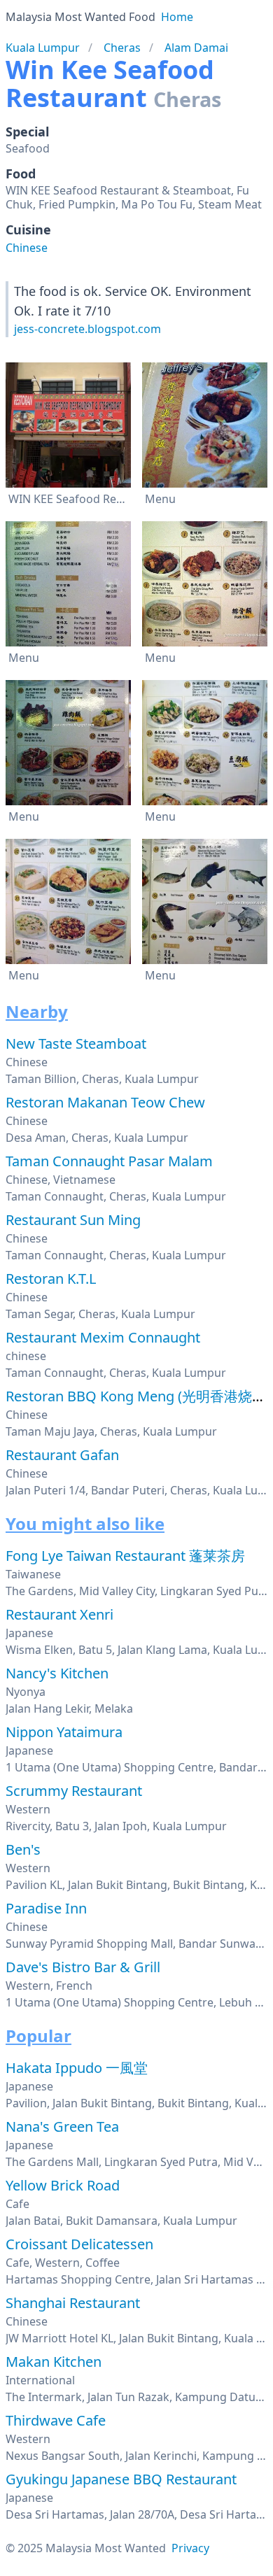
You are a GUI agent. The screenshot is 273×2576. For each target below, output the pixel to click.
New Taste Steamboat (76, 1043)
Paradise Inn (46, 1908)
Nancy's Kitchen (57, 1673)
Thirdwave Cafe (56, 2420)
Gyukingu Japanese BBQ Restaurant (121, 2479)
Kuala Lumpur (43, 48)
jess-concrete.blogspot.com (87, 329)
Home (177, 17)
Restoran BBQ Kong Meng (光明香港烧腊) (138, 1396)
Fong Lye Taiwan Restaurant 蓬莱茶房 (125, 1556)
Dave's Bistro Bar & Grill (83, 1967)
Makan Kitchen (54, 2362)
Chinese (27, 248)
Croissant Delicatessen (79, 2244)
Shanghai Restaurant (73, 2303)
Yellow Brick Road (63, 2185)
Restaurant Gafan (62, 1455)
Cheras (122, 48)
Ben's (23, 1849)
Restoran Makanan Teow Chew (105, 1102)
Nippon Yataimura (64, 1732)
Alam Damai (196, 48)
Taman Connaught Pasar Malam (109, 1161)
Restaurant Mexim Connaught (103, 1337)
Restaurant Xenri (59, 1614)
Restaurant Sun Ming (73, 1220)
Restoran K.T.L (51, 1279)
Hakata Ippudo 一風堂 (77, 2068)
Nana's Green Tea (62, 2126)
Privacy (190, 2548)
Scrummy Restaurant (74, 1791)
